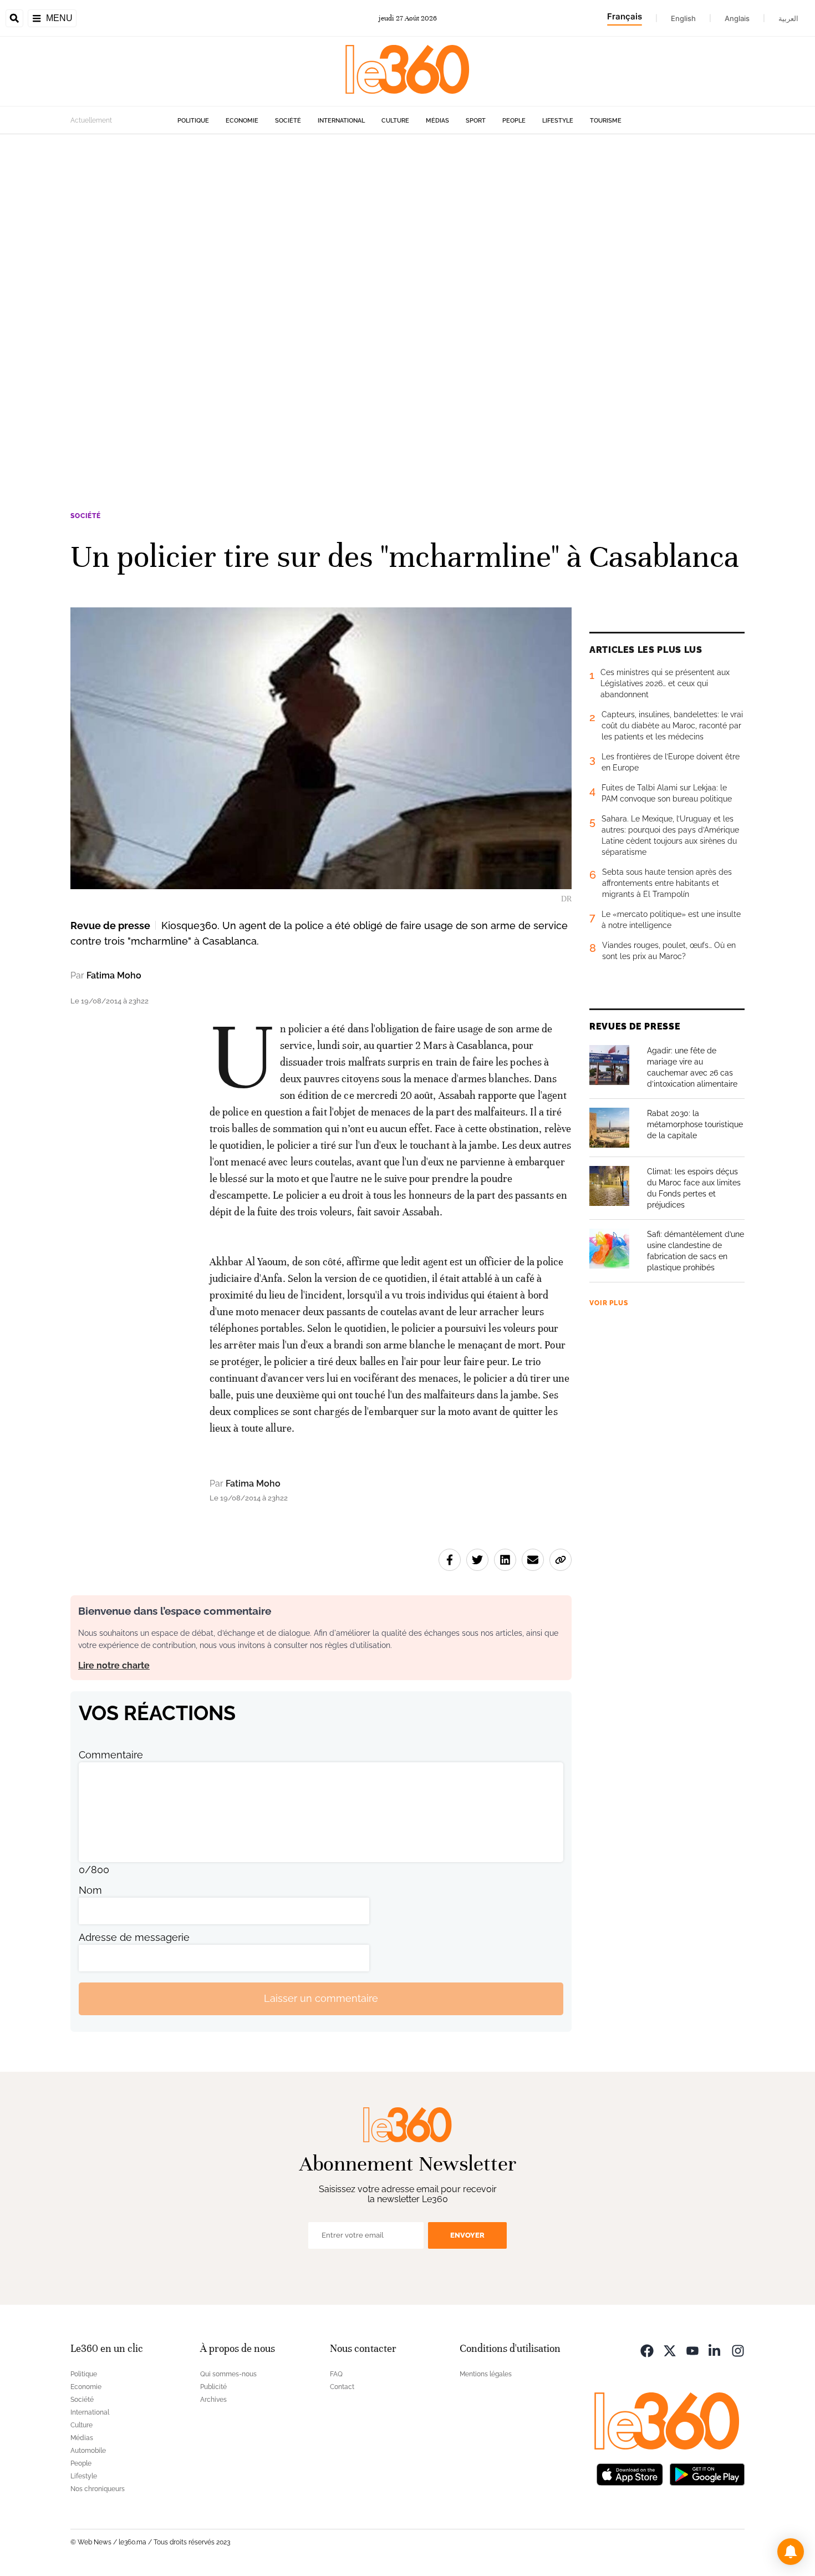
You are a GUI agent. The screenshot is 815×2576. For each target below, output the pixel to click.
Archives (213, 2400)
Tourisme (606, 121)
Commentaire (111, 1755)
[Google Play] (707, 2474)
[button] (791, 2552)
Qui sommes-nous (228, 2374)
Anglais (737, 18)
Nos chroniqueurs (98, 2489)
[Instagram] (738, 2350)
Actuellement (91, 120)
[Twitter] (670, 2350)
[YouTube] (692, 2350)
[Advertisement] (333, 301)
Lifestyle (558, 121)
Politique (193, 121)
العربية (788, 18)
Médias (437, 121)
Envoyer (467, 2235)
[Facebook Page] (647, 2350)
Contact (342, 2387)
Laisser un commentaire (321, 1998)
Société (288, 121)
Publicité (213, 2387)
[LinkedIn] (715, 2350)
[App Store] (630, 2474)
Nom (90, 1890)
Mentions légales (486, 2374)
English (683, 18)
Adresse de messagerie (134, 1937)
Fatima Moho (114, 975)
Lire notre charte (114, 1665)
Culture (395, 121)
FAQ (336, 2374)
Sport (476, 121)
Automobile (88, 2451)
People (514, 121)
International (341, 121)
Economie (242, 121)
